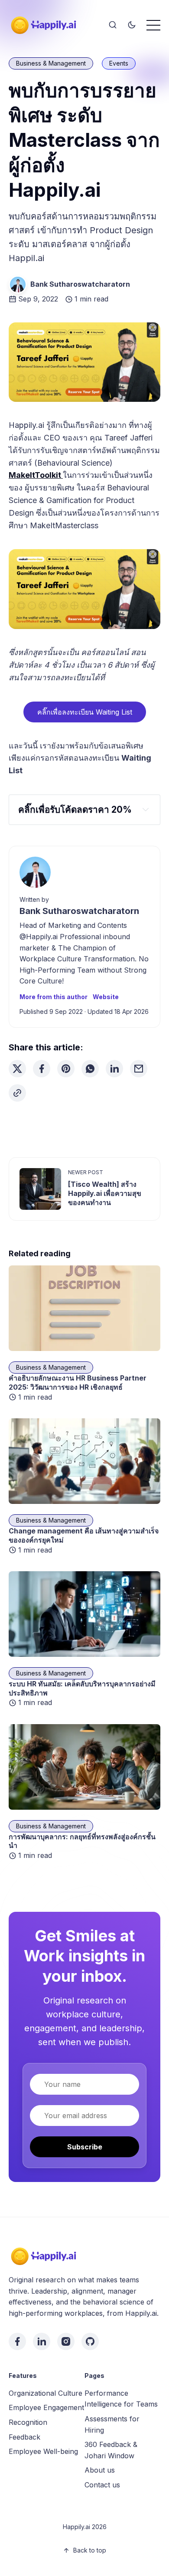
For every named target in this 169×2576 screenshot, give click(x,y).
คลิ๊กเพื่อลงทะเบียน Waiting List (85, 712)
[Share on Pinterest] (66, 1069)
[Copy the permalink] (17, 1093)
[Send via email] (139, 1069)
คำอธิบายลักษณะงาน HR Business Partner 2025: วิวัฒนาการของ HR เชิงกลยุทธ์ (78, 1382)
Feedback (24, 2437)
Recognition (28, 2422)
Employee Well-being (43, 2451)
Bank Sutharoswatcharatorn (80, 284)
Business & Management (51, 63)
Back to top (90, 2550)
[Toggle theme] (132, 25)
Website (106, 997)
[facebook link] (17, 2341)
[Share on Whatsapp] (90, 1069)
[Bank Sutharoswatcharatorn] (18, 285)
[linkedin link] (42, 2341)
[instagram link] (66, 2341)
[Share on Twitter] (17, 1069)
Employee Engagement (46, 2407)
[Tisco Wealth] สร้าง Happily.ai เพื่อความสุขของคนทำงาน (105, 1193)
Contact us (102, 2485)
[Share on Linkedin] (114, 1069)
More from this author (54, 997)
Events (119, 63)
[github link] (90, 2341)
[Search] (113, 25)
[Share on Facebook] (42, 1069)
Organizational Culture (45, 2393)
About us (100, 2470)
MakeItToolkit (36, 475)
